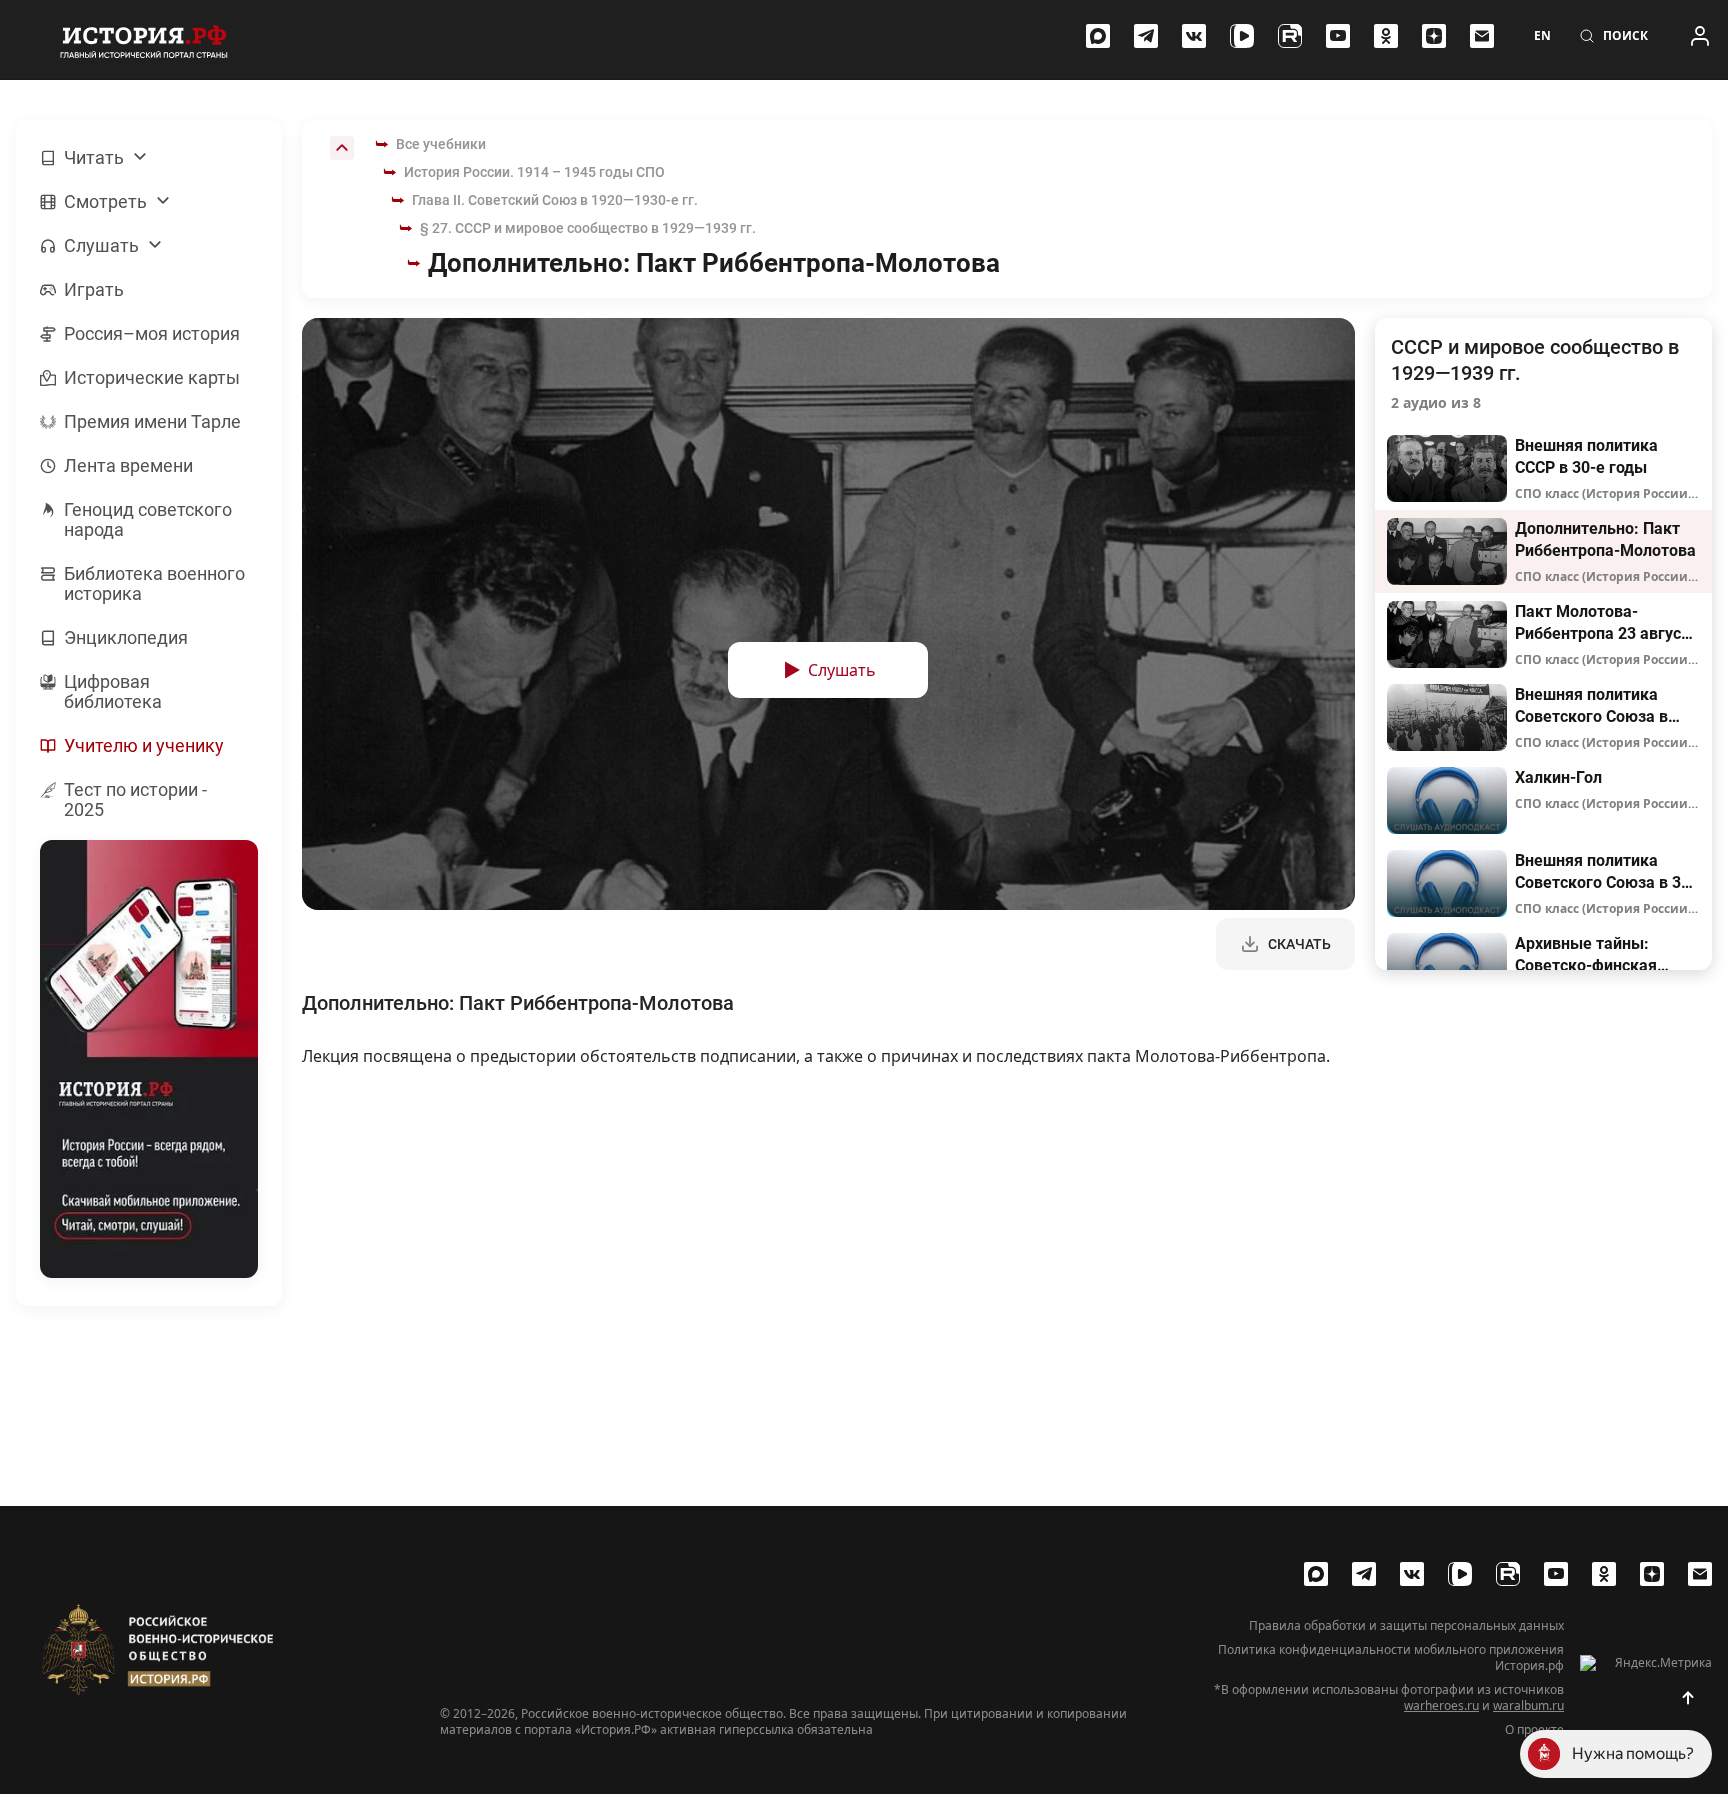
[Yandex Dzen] (1434, 36)
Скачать (1299, 944)
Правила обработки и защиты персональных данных (1406, 1626)
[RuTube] (1290, 36)
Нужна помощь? (1633, 1753)
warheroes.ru (1441, 1705)
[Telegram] (1146, 36)
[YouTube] (1338, 36)
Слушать (842, 670)
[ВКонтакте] (1194, 36)
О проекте (1534, 1730)
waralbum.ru (1528, 1705)
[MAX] (1098, 36)
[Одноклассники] (1386, 36)
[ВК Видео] (1242, 36)
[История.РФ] (144, 40)
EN (1542, 36)
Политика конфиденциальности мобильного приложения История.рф (1391, 1658)
